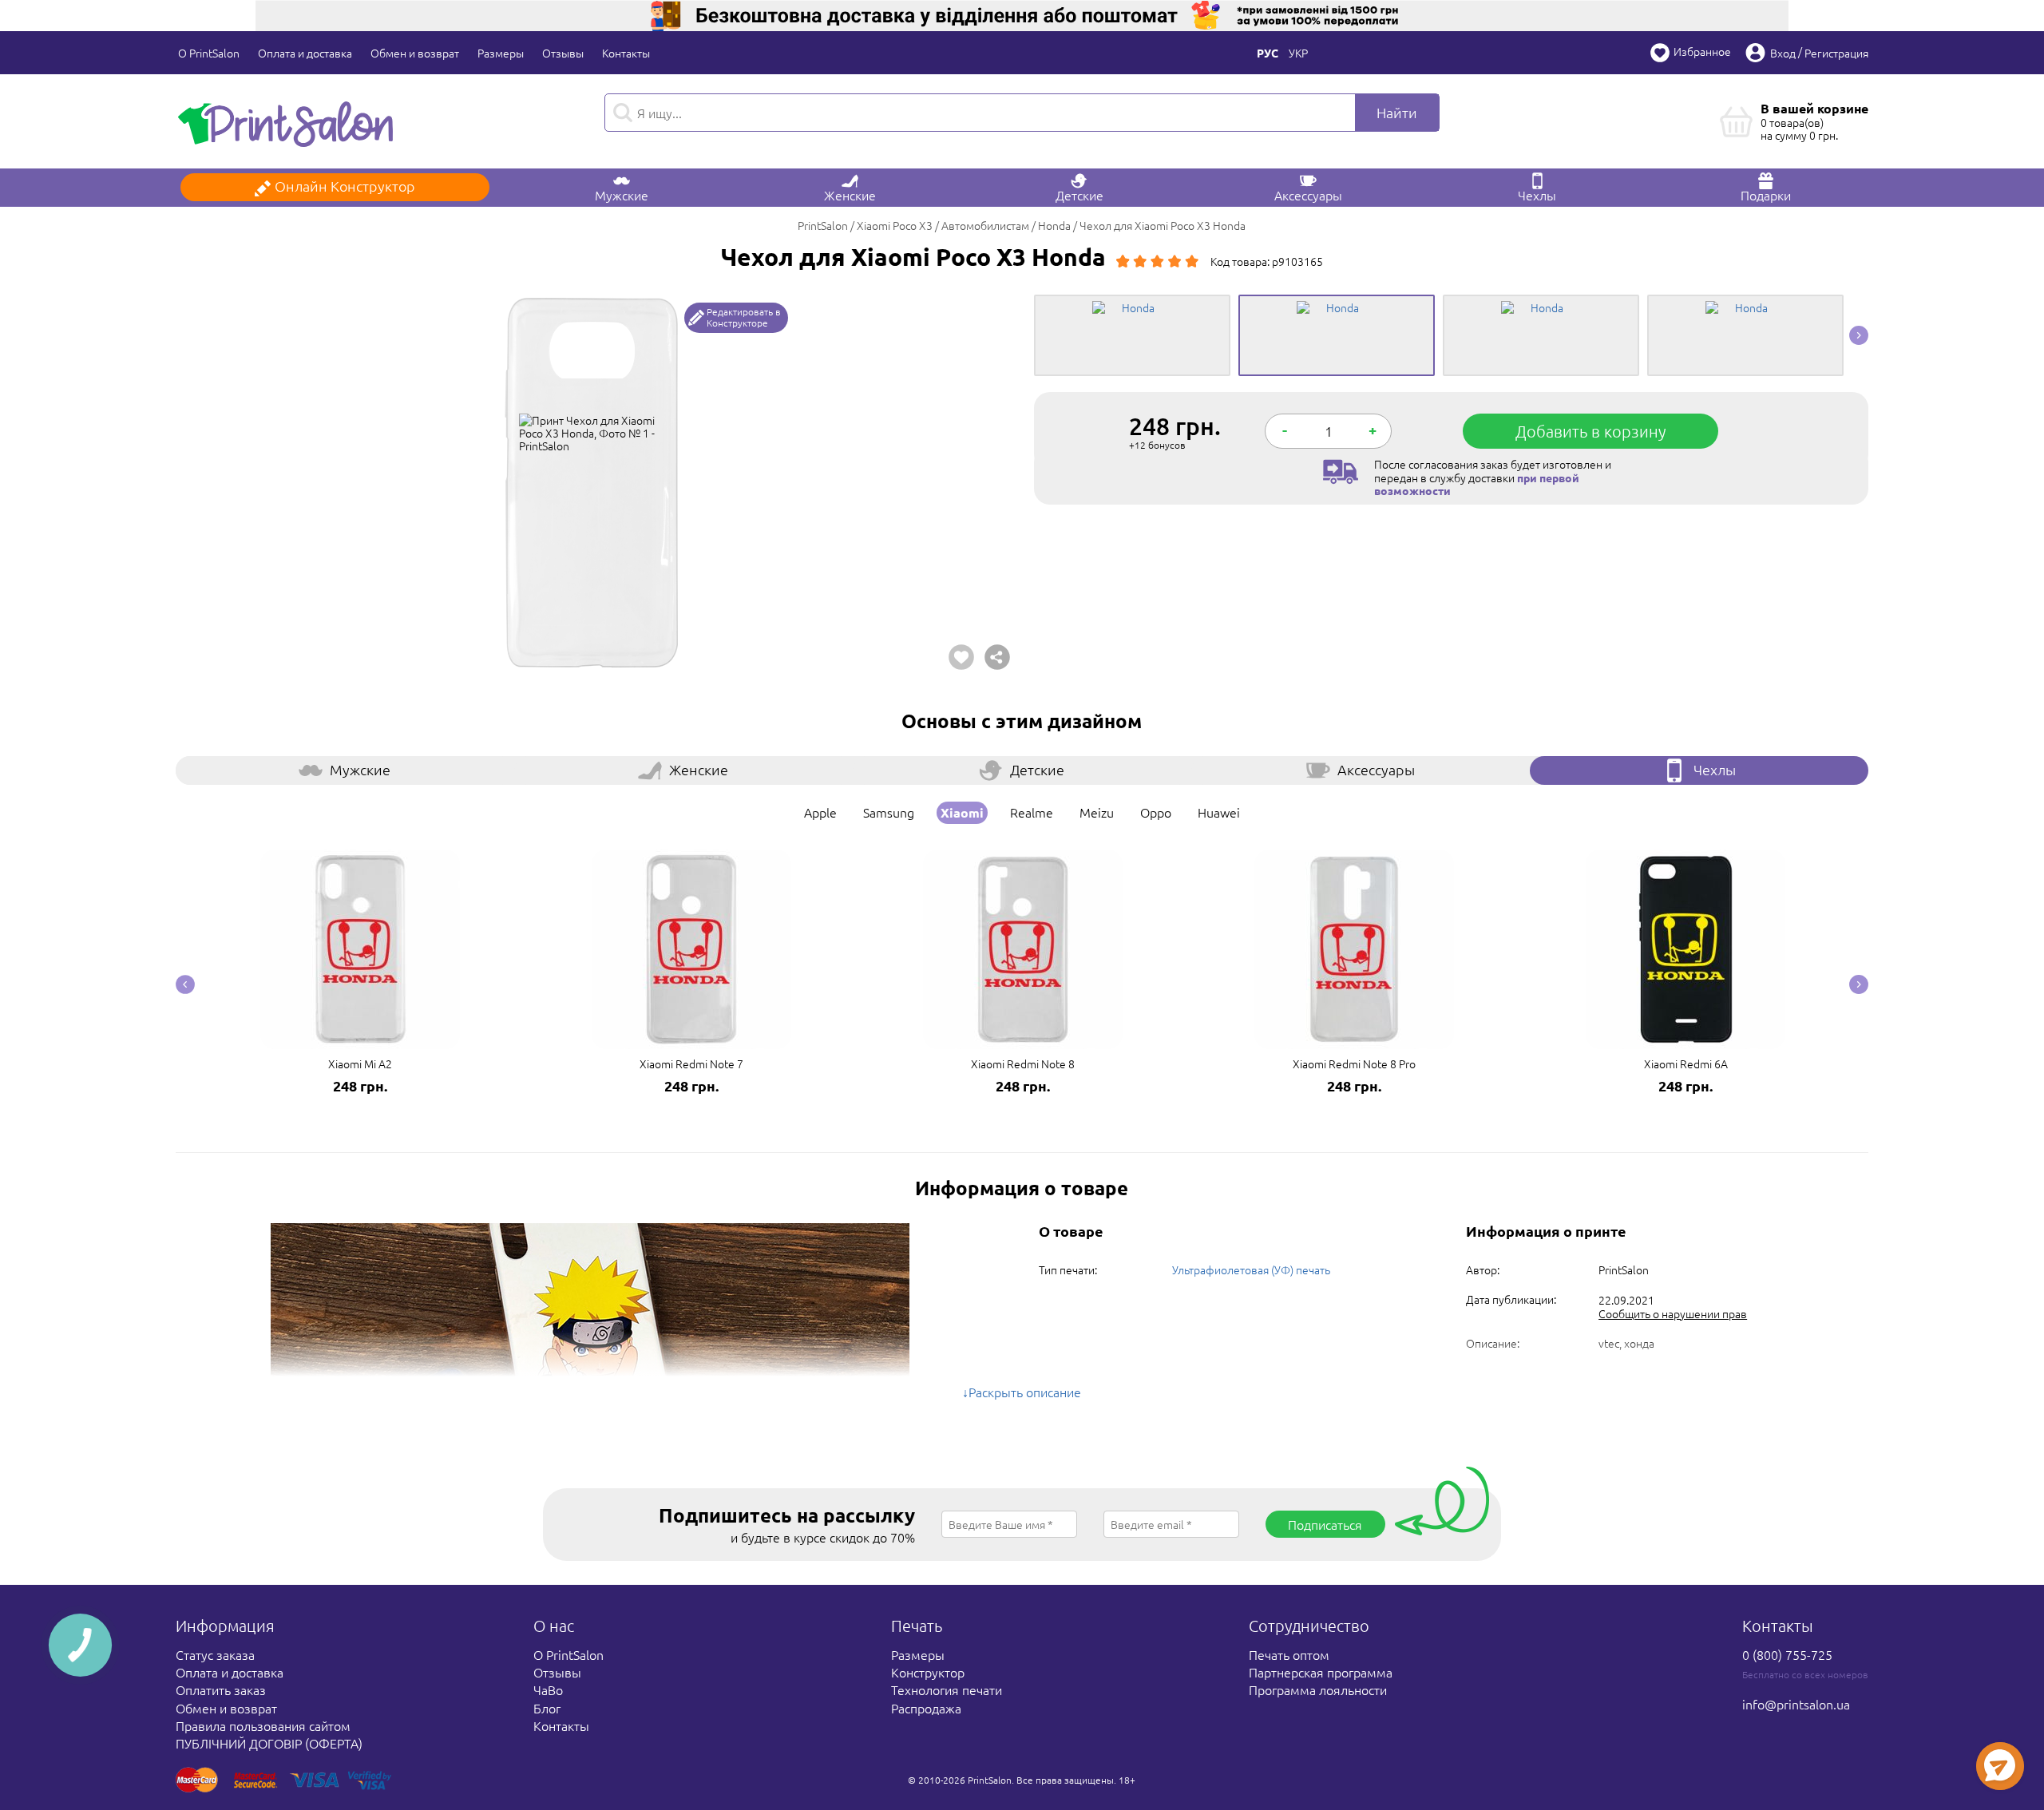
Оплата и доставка (305, 53)
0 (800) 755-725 (1787, 1654)
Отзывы (563, 53)
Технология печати (947, 1689)
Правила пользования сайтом (263, 1725)
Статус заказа (215, 1654)
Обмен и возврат (415, 53)
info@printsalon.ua (1796, 1704)
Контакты (626, 53)
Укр (1298, 53)
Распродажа (926, 1708)
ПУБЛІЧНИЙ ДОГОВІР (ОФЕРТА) (269, 1743)
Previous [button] (185, 984)
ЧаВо (548, 1689)
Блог (547, 1708)
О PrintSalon (209, 53)
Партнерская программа (1321, 1672)
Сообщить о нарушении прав (1673, 1313)
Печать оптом (1289, 1654)
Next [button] (1859, 335)
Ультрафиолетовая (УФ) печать (1251, 1269)
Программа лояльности (1318, 1689)
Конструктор (928, 1672)
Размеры (501, 53)
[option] (593, 482)
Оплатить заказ (221, 1689)
